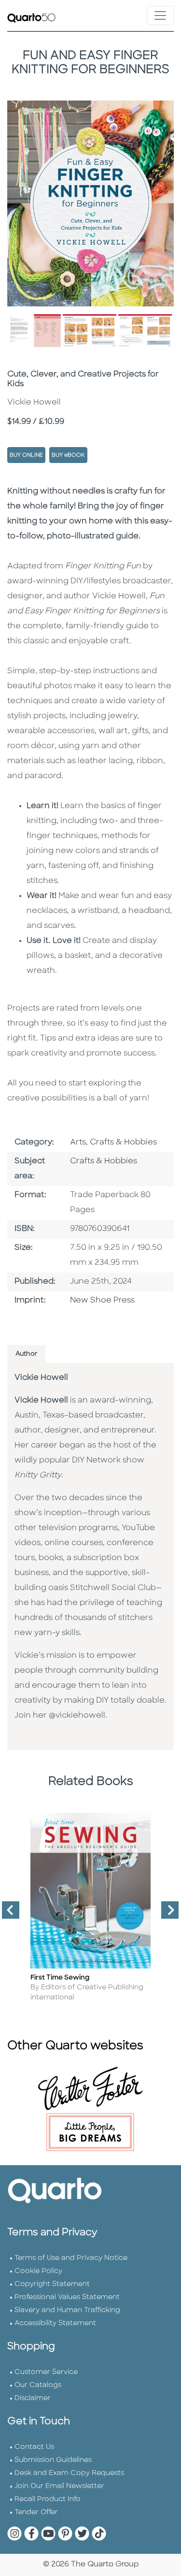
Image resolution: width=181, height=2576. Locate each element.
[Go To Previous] (7, 1914)
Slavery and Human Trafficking (67, 2310)
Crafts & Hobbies (104, 1161)
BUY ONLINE (26, 456)
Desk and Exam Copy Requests (69, 2473)
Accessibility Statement (55, 2323)
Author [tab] (26, 1354)
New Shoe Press (102, 1301)
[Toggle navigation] (160, 15)
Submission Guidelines (53, 2460)
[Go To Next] (166, 1914)
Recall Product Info (48, 2499)
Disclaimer (33, 2398)
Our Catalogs (38, 2385)
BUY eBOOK (68, 456)
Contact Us (34, 2447)
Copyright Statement (52, 2284)
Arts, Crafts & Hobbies (113, 1143)
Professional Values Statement (67, 2297)
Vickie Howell (41, 1378)
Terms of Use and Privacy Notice (71, 2258)
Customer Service (46, 2372)
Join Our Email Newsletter (59, 2486)
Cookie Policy (38, 2271)
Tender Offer (36, 2512)
